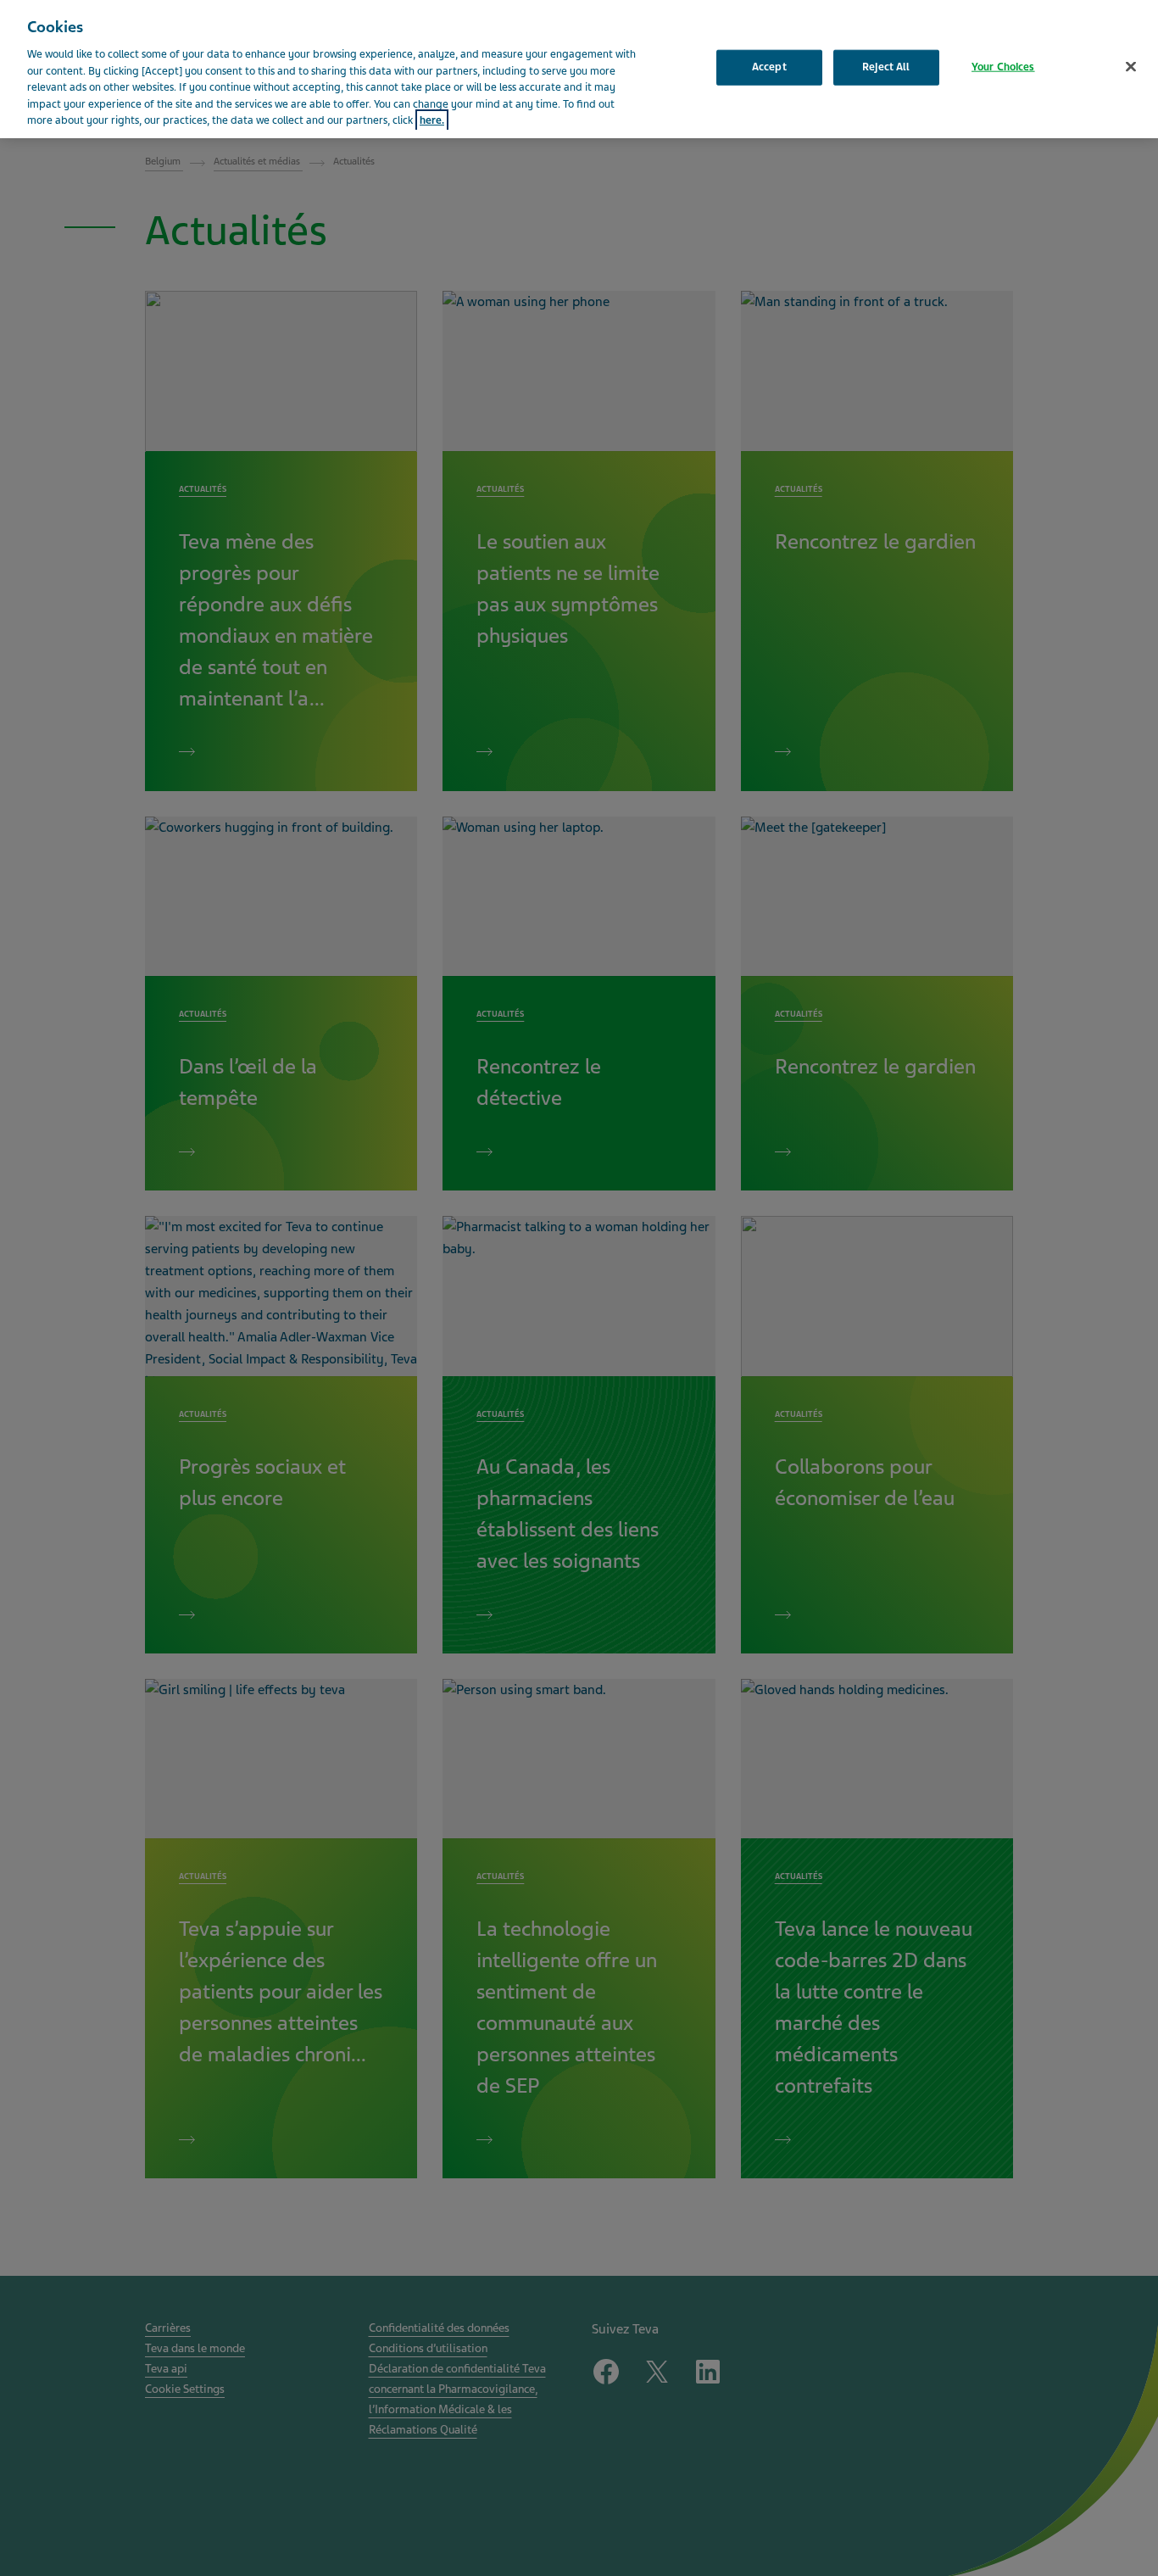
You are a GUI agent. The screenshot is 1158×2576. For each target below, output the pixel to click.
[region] (579, 69)
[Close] (1131, 67)
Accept (769, 67)
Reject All (886, 67)
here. (432, 120)
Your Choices (1003, 67)
